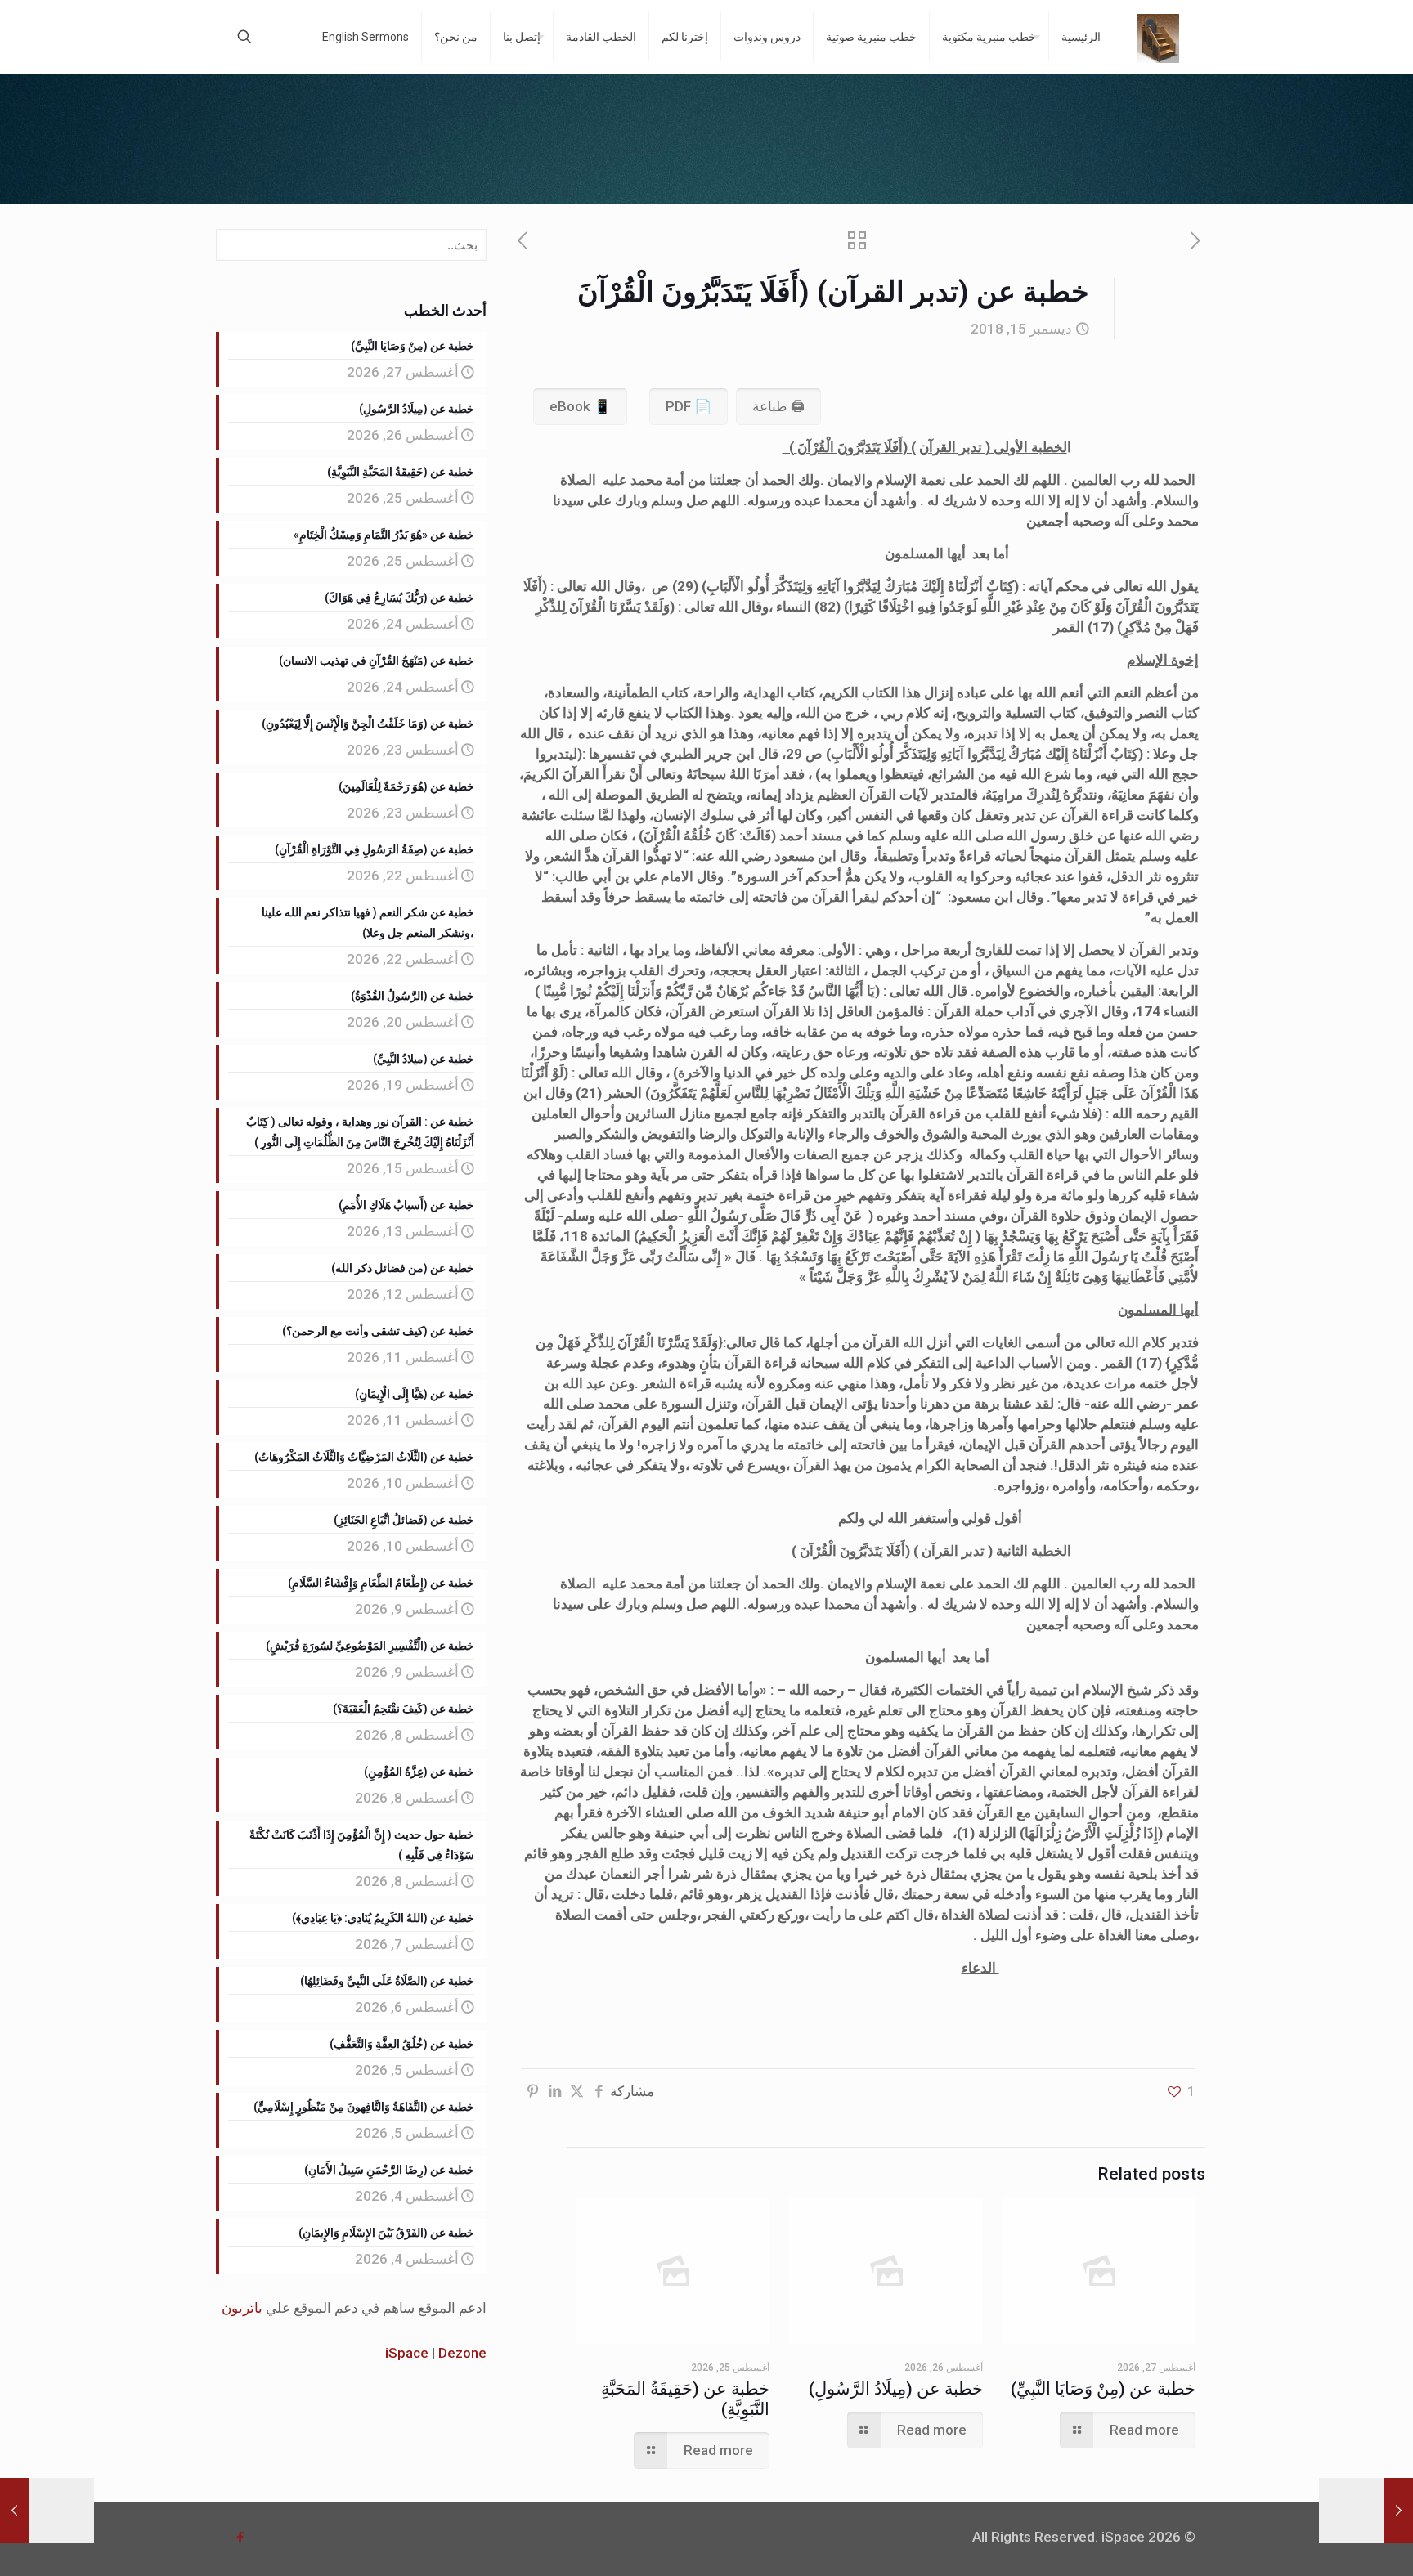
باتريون (242, 2308)
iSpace (407, 2353)
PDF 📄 (689, 406)
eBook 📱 (580, 406)
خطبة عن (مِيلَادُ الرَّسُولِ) (896, 2389)
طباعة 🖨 (778, 406)
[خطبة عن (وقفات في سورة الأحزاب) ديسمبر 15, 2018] (1366, 2511)
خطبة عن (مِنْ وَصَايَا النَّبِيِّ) (1103, 2389)
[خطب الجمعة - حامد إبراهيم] (1158, 37)
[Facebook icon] (240, 2538)
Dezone (462, 2353)
